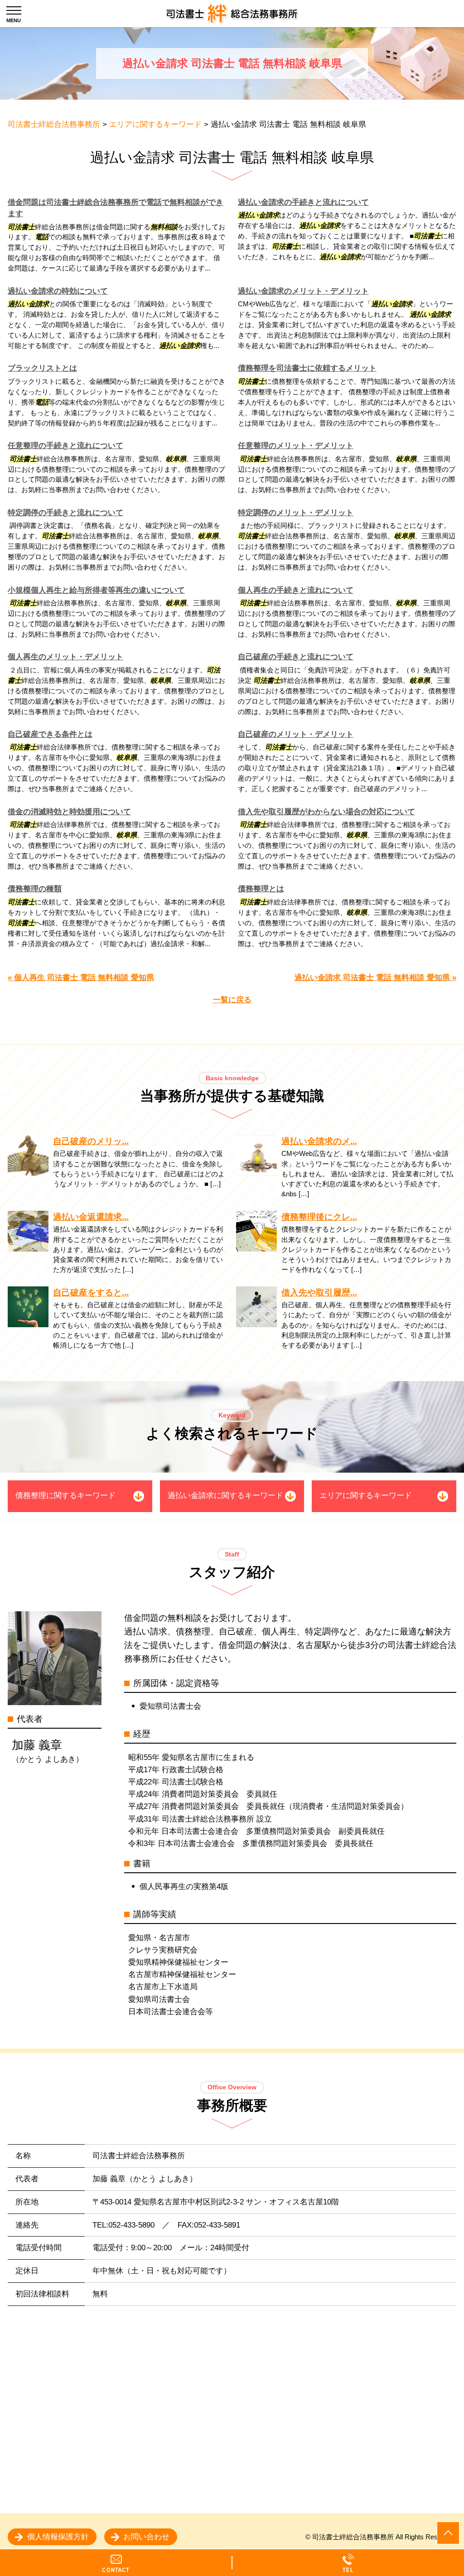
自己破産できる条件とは (50, 734)
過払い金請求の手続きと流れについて (303, 202)
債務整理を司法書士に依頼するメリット (307, 368)
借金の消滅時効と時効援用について (69, 812)
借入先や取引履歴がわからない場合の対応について (326, 812)
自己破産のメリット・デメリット (296, 734)
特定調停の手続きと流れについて (65, 513)
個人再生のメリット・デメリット (65, 657)
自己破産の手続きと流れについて (296, 657)
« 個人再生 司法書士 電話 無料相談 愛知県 (81, 978)
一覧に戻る (232, 1000)
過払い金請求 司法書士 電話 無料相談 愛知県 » (375, 978)
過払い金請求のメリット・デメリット (303, 291)
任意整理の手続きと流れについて (65, 446)
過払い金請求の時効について (58, 291)
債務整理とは (261, 889)
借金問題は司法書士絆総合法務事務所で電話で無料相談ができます (116, 208)
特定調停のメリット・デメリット (296, 513)
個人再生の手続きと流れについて (296, 590)
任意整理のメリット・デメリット (296, 446)
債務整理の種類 (35, 889)
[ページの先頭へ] (448, 2533)
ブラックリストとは (42, 368)
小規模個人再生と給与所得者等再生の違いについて (96, 590)
